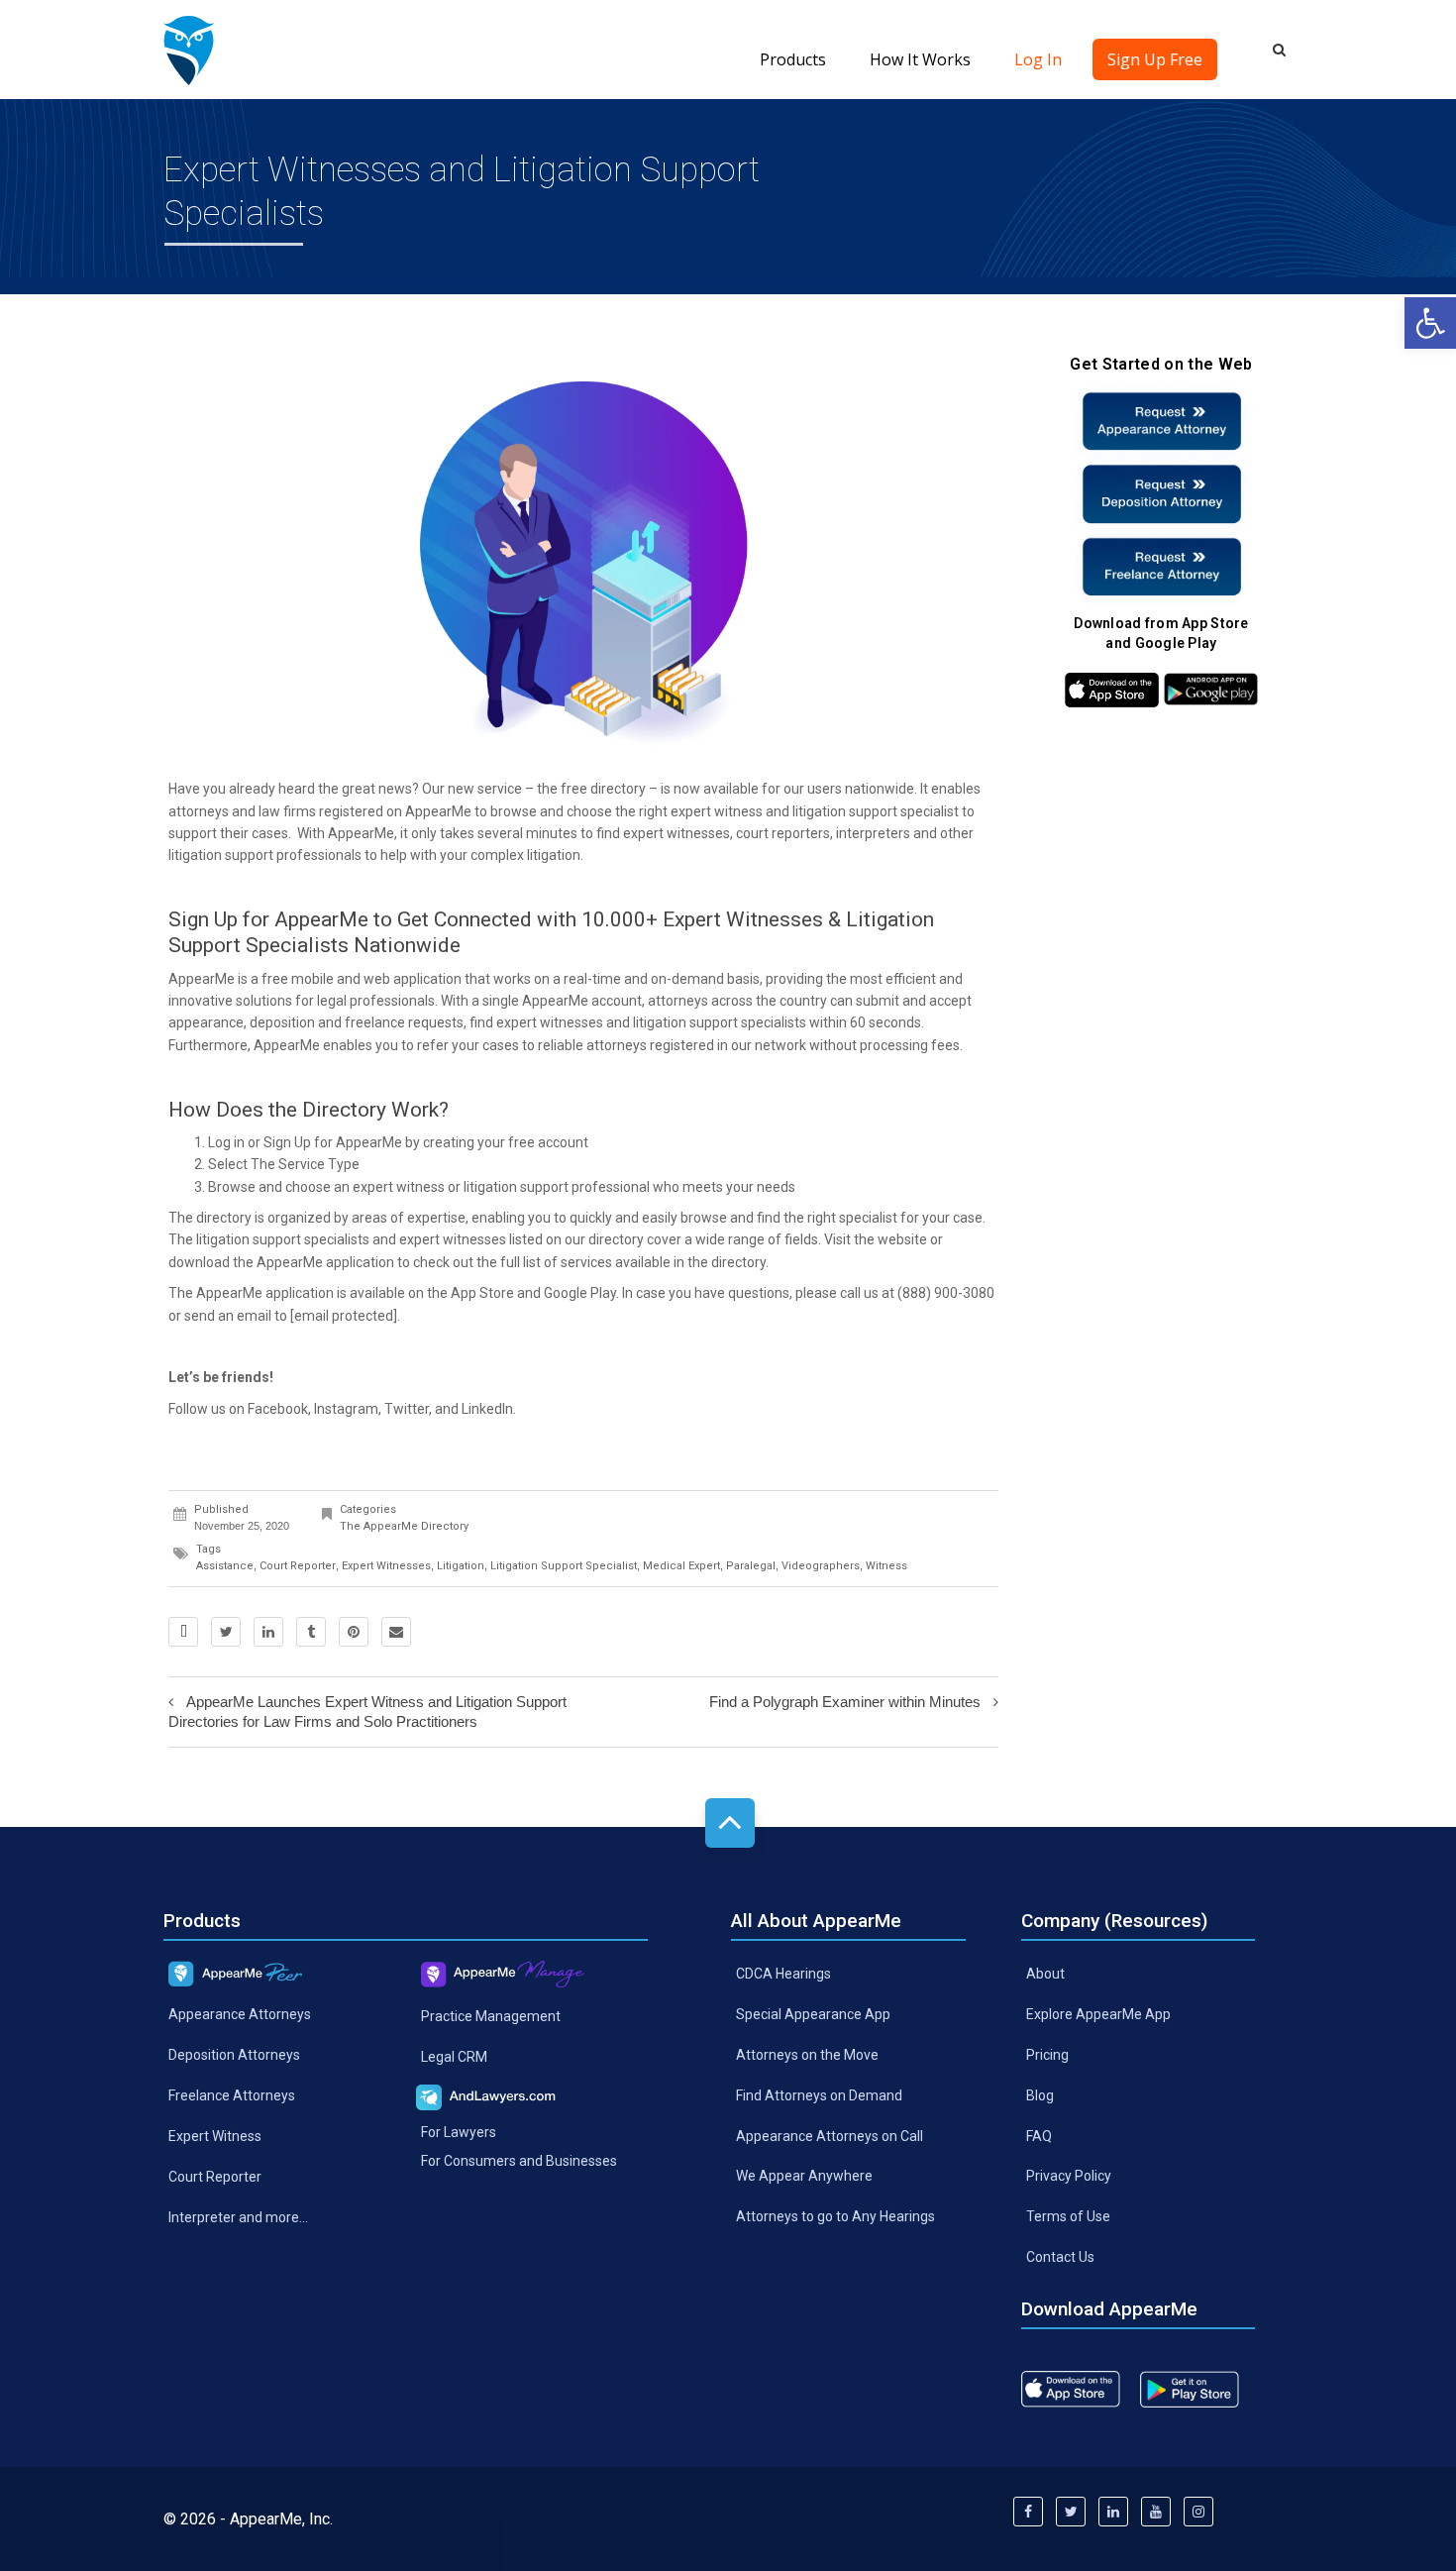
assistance (225, 1566)
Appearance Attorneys (240, 2014)
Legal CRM (454, 2057)
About (1045, 1974)
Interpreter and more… (238, 2217)
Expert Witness (215, 2136)
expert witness (717, 811)
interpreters (873, 833)
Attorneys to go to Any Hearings (835, 2216)
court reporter (298, 1566)
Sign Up (287, 1142)
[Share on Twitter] (226, 1632)
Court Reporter (215, 2177)
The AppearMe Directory (404, 1526)
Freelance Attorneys (232, 2095)
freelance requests (404, 1022)
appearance (206, 1022)
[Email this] (396, 1632)
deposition (282, 1022)
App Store (482, 1293)
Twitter (407, 1409)
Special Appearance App (813, 2014)
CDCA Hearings (783, 1974)
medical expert (681, 1566)
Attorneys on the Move (807, 2054)
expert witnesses (386, 1566)
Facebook (278, 1409)
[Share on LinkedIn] (268, 1632)
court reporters (783, 833)
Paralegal (751, 1566)
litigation (461, 1566)
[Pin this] (354, 1632)
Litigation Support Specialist (564, 1566)
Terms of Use (1068, 2216)
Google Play (580, 1293)
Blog (1040, 2094)
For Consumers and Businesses (519, 2160)
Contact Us (1060, 2257)
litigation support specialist (876, 811)
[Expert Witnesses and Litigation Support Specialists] (189, 50)
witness (886, 1566)
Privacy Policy (1069, 2176)
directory (618, 789)
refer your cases (468, 1045)
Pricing (1047, 2054)
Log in (226, 1142)
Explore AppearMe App (1098, 2014)
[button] (1430, 323)
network (780, 1045)
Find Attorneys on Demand (819, 2094)
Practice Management (491, 2016)
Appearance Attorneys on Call (830, 2135)
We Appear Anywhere (804, 2176)
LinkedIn (487, 1409)
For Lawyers (459, 2131)
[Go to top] (730, 1823)
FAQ (1039, 2135)
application (427, 979)
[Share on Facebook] (183, 1632)
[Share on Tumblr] (311, 1632)
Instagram (346, 1409)
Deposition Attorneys (234, 2055)
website (902, 1239)
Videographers (821, 1566)
